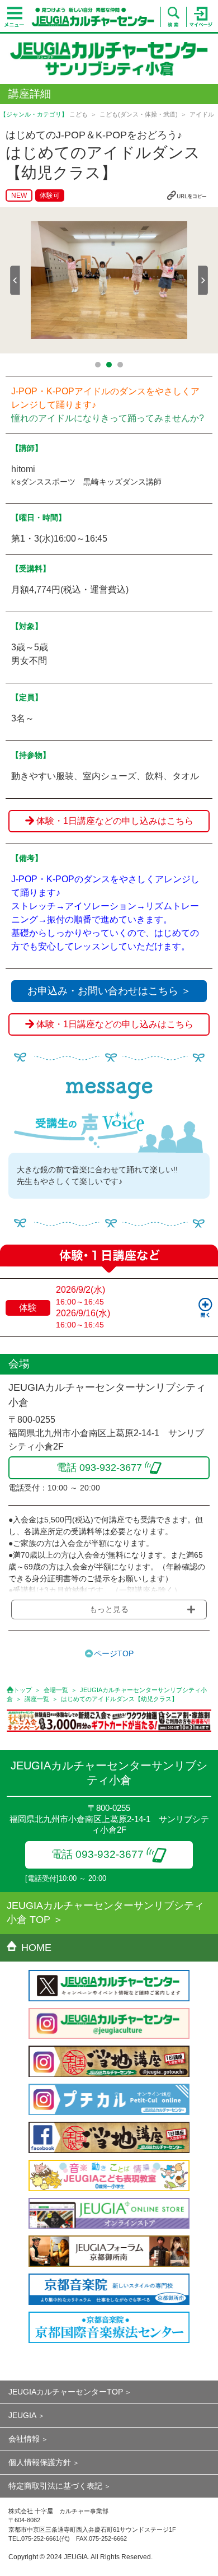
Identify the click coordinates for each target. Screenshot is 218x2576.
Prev (15, 280)
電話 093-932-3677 (98, 1854)
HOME (36, 1948)
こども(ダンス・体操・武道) (139, 114)
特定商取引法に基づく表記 (55, 2486)
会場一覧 (56, 1690)
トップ (23, 1690)
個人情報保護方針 (40, 2462)
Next (203, 280)
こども (79, 114)
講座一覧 (37, 1699)
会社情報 (24, 2439)
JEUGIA (22, 2415)
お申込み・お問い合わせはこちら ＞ (109, 991)
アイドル (202, 114)
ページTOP (114, 1653)
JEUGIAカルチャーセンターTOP (66, 2392)
